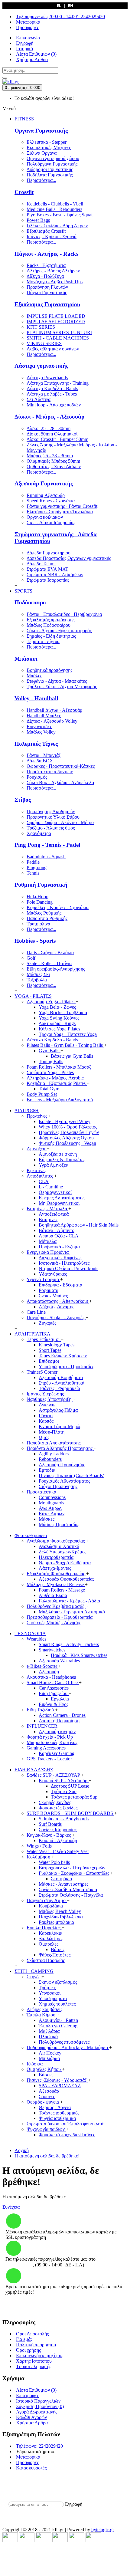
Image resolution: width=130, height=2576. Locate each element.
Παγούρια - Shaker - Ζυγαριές (56, 1318)
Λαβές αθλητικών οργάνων (53, 349)
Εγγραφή (74, 2504)
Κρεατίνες (36, 1170)
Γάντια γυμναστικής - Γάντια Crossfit (62, 506)
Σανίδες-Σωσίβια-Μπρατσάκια (68, 1889)
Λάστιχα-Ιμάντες (55, 1568)
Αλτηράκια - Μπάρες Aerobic (55, 1078)
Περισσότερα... (41, 180)
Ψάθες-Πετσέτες (55, 1955)
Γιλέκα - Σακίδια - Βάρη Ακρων (57, 226)
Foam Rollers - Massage (62, 1590)
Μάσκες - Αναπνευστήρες (63, 1884)
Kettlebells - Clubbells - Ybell (55, 204)
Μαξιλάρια (49, 2031)
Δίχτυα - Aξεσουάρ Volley (52, 721)
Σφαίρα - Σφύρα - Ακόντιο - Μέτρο (60, 822)
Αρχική (22, 2150)
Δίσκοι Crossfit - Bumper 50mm (57, 439)
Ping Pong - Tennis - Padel (47, 845)
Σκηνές (34, 1977)
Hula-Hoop (37, 897)
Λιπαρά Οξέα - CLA (59, 1236)
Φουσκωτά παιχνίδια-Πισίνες (67, 2135)
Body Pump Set (42, 1094)
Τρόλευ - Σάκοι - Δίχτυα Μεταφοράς (62, 687)
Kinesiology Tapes (57, 1345)
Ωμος (44, 1437)
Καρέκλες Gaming (57, 1753)
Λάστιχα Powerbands (47, 378)
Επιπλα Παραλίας (44, 1928)
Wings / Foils (39, 1846)
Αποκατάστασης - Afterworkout (58, 1301)
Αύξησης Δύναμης (56, 1307)
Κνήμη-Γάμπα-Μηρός (60, 1426)
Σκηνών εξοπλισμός (58, 1982)
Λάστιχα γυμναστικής (41, 366)
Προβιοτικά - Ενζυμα (59, 1247)
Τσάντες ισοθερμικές (59, 2113)
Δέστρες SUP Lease (70, 1786)
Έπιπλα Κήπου (42, 2015)
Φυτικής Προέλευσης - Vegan (67, 1143)
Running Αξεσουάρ (46, 495)
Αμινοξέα (37, 1149)
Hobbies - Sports (35, 941)
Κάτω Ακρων (52, 1514)
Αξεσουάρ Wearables (59, 1661)
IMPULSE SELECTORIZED (56, 322)
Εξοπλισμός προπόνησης (50, 620)
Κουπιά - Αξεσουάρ (58, 1840)
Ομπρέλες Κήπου (44, 2069)
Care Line (36, 1312)
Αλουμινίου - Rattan (58, 2020)
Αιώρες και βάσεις (44, 2009)
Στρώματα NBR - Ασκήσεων (55, 575)
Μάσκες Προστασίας (59, 1525)
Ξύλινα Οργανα (42, 153)
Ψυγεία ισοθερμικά (57, 2118)
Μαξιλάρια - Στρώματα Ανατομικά (72, 1612)
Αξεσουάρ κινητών (57, 1732)
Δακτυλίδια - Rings (57, 1023)
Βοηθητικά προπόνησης (49, 670)
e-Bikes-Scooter (42, 1666)
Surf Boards (50, 1824)
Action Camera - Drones (62, 1715)
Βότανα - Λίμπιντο (57, 1230)
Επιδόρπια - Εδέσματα (60, 1285)
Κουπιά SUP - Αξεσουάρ (64, 1781)
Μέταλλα (48, 1241)
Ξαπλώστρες (51, 1939)
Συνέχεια (11, 2207)
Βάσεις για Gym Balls (72, 1056)
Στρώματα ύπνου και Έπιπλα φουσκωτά (65, 2124)
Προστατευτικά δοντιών (50, 772)
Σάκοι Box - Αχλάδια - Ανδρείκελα (60, 782)
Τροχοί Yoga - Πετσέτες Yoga (68, 1034)
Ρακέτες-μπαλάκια (56, 1922)
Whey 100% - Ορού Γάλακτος (68, 1127)
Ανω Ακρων (50, 1508)
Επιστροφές (27, 2395)
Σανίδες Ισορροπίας (58, 1830)
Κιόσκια (35, 2064)
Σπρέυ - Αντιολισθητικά (62, 1383)
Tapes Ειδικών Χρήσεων (63, 1356)
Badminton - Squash (46, 857)
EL (59, 6)
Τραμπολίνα (38, 924)
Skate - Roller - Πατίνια (49, 963)
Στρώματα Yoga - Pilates (50, 1072)
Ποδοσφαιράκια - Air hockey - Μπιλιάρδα (68, 2047)
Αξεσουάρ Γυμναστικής (44, 483)
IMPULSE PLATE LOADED (56, 316)
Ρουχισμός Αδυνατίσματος (64, 1481)
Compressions (52, 1497)
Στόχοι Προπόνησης (58, 1486)
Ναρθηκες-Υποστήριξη (50, 1399)
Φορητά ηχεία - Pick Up (50, 1737)
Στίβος (23, 800)
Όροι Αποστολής (32, 2334)
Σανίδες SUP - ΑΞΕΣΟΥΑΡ (54, 1775)
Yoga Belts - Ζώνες (57, 1007)
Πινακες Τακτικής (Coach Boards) (71, 1475)
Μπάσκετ (26, 659)
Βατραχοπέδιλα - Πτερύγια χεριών (72, 1868)
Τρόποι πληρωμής (34, 2366)
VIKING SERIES (44, 343)
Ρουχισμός (37, 777)
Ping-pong (37, 867)
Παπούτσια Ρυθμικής (47, 918)
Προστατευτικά (42, 1492)
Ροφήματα (49, 1290)
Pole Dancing (40, 902)
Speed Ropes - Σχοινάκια (51, 501)
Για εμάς (24, 2339)
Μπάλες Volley (41, 732)
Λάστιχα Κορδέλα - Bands (52, 388)
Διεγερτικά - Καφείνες (60, 1258)
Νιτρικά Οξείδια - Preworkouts (68, 1268)
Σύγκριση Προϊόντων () (40, 2406)
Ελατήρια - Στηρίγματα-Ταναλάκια (60, 512)
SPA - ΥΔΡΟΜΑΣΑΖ (60, 2086)
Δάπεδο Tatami (41, 564)
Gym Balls (50, 1051)
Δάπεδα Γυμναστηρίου (49, 553)
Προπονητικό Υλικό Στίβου (53, 817)
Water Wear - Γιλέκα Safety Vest (58, 1851)
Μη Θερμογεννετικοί (59, 1203)
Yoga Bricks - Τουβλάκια (63, 1012)
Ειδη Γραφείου (54, 1693)
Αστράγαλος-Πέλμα (58, 1410)
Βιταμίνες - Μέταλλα (47, 1209)
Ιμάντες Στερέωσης (45, 1394)
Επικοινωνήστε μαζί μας (40, 2356)
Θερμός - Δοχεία (55, 2107)
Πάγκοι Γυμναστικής (47, 292)
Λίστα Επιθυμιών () (36, 2390)
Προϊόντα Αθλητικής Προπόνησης (60, 1448)
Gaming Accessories (47, 1748)
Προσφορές (27, 2462)
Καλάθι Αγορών (31, 2417)
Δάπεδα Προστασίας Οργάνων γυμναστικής (69, 558)
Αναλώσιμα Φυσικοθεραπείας (56, 1541)
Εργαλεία (60, 1699)
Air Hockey (50, 2053)
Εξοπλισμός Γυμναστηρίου (47, 304)
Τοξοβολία (37, 980)
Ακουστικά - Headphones (51, 1677)
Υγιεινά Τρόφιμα (43, 1279)
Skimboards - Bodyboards (64, 1819)
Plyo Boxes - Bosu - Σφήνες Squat (60, 215)
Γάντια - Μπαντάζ (44, 755)
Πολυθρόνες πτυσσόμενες (64, 2042)
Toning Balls (51, 1061)
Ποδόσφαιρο (30, 602)
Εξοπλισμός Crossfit (46, 231)
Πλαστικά (48, 2037)
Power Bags (38, 220)
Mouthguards (51, 1503)
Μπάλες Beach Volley (60, 1911)
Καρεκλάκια (50, 1933)
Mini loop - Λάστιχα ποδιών (54, 405)
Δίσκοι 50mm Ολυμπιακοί (52, 434)
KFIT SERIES (41, 327)
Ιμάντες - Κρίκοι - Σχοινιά (52, 237)
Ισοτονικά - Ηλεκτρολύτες (64, 1263)
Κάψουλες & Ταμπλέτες (62, 1160)
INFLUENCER (43, 1726)
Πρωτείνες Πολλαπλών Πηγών (69, 1132)
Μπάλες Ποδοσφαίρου (49, 625)
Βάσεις (58, 1949)
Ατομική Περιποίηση (59, 1721)
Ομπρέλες (49, 1944)
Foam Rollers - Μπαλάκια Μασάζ (59, 1067)
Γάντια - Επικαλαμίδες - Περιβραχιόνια (64, 614)
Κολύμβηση (39, 1857)
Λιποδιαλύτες (40, 1176)
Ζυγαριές (47, 1323)
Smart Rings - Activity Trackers (69, 1644)
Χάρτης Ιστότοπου (34, 2361)
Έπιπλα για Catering (58, 2026)
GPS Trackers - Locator (49, 1759)
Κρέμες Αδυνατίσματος (62, 1198)
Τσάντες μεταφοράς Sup (74, 1797)
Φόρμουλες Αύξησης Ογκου (66, 1138)
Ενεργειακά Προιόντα (48, 1252)
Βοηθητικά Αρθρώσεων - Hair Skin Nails (79, 1225)
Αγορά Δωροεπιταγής (37, 2412)
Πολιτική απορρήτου (36, 2345)
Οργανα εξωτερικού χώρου (53, 158)
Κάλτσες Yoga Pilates (59, 1029)
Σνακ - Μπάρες (53, 1296)
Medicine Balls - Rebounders (54, 209)
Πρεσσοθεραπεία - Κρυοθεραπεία (60, 1617)
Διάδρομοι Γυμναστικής (50, 169)
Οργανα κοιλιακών (45, 517)
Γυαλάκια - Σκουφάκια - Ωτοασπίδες (75, 1873)
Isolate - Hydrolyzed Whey (65, 1121)
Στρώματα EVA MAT (47, 569)
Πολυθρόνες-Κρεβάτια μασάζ (56, 1606)
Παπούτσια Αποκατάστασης (54, 1443)
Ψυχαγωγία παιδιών (46, 2129)
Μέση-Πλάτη (52, 1432)
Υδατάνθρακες (53, 1274)
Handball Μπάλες (44, 716)
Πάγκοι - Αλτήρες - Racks (46, 254)
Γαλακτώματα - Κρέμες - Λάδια (69, 1601)
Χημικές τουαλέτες (57, 2004)
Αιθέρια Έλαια (53, 1595)
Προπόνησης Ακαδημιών (51, 812)
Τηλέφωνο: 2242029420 (39, 2446)
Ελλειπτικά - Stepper (47, 142)
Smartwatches (53, 1650)
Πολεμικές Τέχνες (36, 744)
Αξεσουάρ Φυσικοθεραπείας (67, 1579)
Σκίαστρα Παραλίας (46, 1960)
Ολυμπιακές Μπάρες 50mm (53, 461)
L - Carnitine (51, 1187)
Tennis (33, 873)
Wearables (37, 1639)
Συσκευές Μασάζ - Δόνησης (54, 1623)
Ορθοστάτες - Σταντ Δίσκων (54, 467)
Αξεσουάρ (49, 1672)
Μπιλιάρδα (49, 2058)
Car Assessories (54, 1688)
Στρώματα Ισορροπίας (48, 580)
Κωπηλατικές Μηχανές (49, 148)
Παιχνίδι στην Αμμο (47, 1900)
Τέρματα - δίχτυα (43, 641)
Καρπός (46, 1421)
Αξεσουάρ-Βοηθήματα (61, 1377)
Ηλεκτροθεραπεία (56, 1557)
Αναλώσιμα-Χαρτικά (59, 1546)
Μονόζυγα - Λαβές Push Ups (55, 282)
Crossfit (24, 192)
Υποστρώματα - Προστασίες (66, 1367)
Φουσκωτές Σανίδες (58, 1808)
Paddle (33, 862)
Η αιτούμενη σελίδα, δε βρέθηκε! (47, 2156)
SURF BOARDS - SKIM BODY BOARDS (70, 1813)
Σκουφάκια (61, 1879)
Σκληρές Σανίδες (55, 1802)
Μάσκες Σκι (38, 974)
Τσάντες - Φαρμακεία (59, 1388)
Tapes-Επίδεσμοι (44, 1339)
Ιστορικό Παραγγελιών (38, 2401)
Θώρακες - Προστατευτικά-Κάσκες (61, 766)
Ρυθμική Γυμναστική (41, 885)
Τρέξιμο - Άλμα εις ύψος (51, 828)
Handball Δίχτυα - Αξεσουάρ (54, 710)
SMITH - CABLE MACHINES (58, 338)
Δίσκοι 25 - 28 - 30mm (49, 428)
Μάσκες (47, 1519)
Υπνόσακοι (50, 1993)
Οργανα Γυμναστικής (41, 131)
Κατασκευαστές (31, 2468)
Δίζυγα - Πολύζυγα (45, 276)
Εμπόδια (47, 1470)
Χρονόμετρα (39, 833)
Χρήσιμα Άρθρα (32, 2423)
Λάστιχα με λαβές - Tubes (52, 394)
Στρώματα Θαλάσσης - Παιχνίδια (71, 1895)
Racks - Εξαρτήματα (46, 265)
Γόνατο (46, 1416)
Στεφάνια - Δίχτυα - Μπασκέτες (57, 681)
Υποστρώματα (53, 1998)
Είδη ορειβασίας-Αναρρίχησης (56, 969)
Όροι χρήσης (28, 2350)
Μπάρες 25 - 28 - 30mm (50, 456)
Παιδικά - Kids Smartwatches (79, 1655)
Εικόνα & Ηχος (54, 1704)
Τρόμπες (47, 1988)
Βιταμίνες (48, 1219)
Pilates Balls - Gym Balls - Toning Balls (65, 1045)
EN (71, 6)
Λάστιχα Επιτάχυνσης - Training (58, 383)
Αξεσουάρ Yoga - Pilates (51, 1002)
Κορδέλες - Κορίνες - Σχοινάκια (58, 907)
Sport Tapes (50, 1350)
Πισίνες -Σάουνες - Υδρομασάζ (57, 2080)
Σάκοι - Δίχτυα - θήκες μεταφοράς (59, 631)
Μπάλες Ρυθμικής (44, 913)
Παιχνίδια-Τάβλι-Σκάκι (61, 1917)
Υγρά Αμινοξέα (54, 1165)
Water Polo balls (54, 1862)
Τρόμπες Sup (64, 1791)
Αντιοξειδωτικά (54, 1214)
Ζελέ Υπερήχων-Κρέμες (62, 1552)
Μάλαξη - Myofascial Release (56, 1584)
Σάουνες (47, 2096)
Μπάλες (34, 676)
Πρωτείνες (37, 1116)
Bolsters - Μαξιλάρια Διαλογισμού (60, 1100)
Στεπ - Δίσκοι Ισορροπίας (51, 522)
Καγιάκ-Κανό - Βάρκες (49, 1835)
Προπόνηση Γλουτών (47, 287)
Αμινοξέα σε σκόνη (58, 1154)
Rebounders (50, 1459)
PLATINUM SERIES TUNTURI (59, 332)
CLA (44, 1181)
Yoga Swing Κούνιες (59, 1018)
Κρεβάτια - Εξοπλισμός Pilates (57, 1083)
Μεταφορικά (28, 2457)
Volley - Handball (36, 698)
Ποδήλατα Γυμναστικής (50, 175)
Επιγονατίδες (39, 726)
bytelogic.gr (103, 2530)
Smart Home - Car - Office (53, 1682)
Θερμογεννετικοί (55, 1192)
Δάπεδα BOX (40, 761)
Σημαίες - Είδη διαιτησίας (51, 636)
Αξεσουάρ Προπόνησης (62, 1465)
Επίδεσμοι (49, 1361)
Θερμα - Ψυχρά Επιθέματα (65, 1563)
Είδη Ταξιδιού (41, 1710)
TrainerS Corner (43, 1372)
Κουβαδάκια (51, 1906)
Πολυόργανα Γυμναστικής (52, 164)
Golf (31, 958)
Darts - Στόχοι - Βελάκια (50, 953)
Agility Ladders (54, 1454)
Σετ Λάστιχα (39, 399)
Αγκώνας (47, 1405)
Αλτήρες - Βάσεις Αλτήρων (53, 271)
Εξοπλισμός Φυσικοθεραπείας (56, 1574)
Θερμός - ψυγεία (43, 2102)
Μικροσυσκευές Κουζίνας (52, 1742)
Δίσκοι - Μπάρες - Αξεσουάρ (49, 417)
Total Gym (49, 1089)
